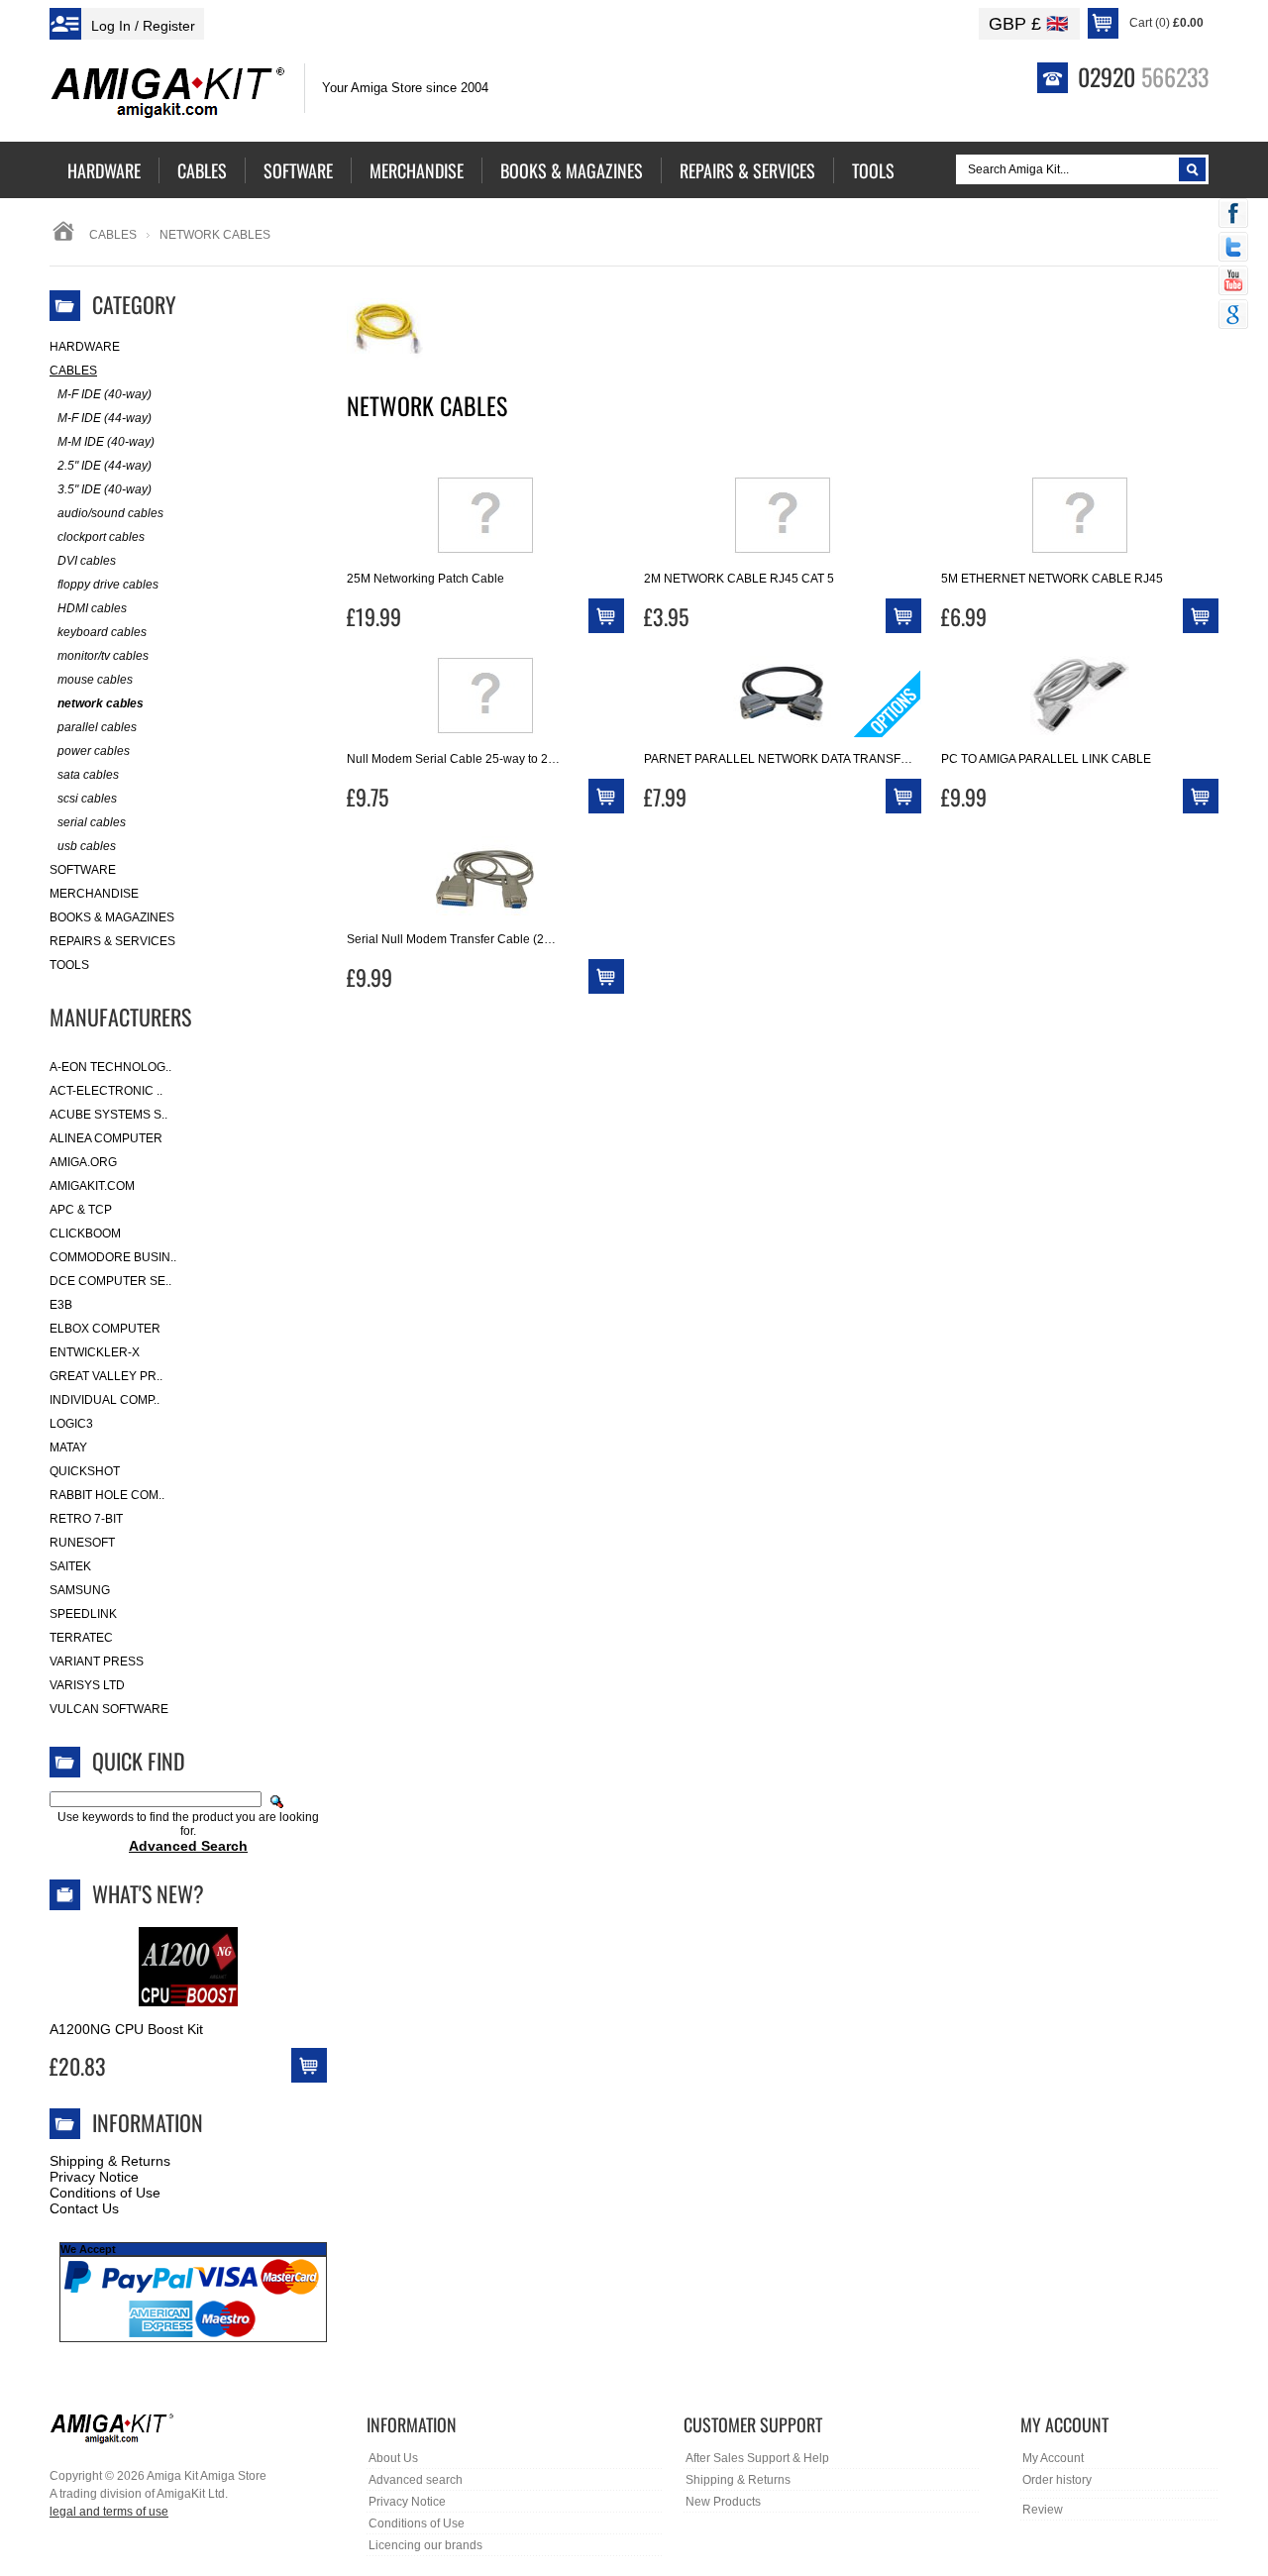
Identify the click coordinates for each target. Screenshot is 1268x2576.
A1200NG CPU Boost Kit (126, 2029)
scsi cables (87, 799)
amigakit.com (92, 1186)
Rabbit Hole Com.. (107, 1495)
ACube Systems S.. (108, 1115)
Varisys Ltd (87, 1685)
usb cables (87, 846)
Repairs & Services (112, 941)
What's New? (148, 1893)
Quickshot (85, 1471)
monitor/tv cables (103, 656)
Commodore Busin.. (113, 1257)
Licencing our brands (425, 2545)
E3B (61, 1305)
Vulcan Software (109, 1709)
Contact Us (84, 2208)
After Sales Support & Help (757, 2458)
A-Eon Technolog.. (110, 1067)
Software (83, 870)
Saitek (70, 1566)
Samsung (80, 1590)
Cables (113, 235)
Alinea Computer (106, 1138)
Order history (1057, 2480)
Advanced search (416, 2480)
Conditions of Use (105, 2193)
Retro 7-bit (86, 1519)
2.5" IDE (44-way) (105, 466)
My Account (1053, 2458)
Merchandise (94, 894)
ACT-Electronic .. (106, 1091)
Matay (68, 1448)
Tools (69, 965)
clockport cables (101, 537)
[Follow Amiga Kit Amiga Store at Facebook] (1233, 215)
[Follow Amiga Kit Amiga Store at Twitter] (1233, 249)
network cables (101, 703)
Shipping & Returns (110, 2161)
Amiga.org (83, 1162)
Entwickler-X (95, 1352)
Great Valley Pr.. (106, 1376)
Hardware (85, 347)
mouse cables (95, 680)
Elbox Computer (105, 1329)
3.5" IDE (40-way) (105, 489)
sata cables (88, 775)
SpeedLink (83, 1614)
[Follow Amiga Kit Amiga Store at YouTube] (1233, 282)
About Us (393, 2458)
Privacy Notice (94, 2177)
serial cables (92, 822)
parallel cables (97, 727)
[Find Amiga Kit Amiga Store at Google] (1233, 316)
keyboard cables (102, 632)
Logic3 (71, 1424)
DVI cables (87, 561)
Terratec (81, 1638)
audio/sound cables (110, 513)
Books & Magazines (112, 917)
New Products (723, 2502)
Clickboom (85, 1234)
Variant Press (97, 1662)
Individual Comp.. (105, 1400)
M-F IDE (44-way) (105, 418)
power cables (94, 751)
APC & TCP (81, 1210)
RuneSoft (82, 1543)
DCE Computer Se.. (110, 1281)
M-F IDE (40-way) (105, 394)
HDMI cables (92, 608)
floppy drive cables (108, 585)
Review (1043, 2510)
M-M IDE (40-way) (106, 442)
